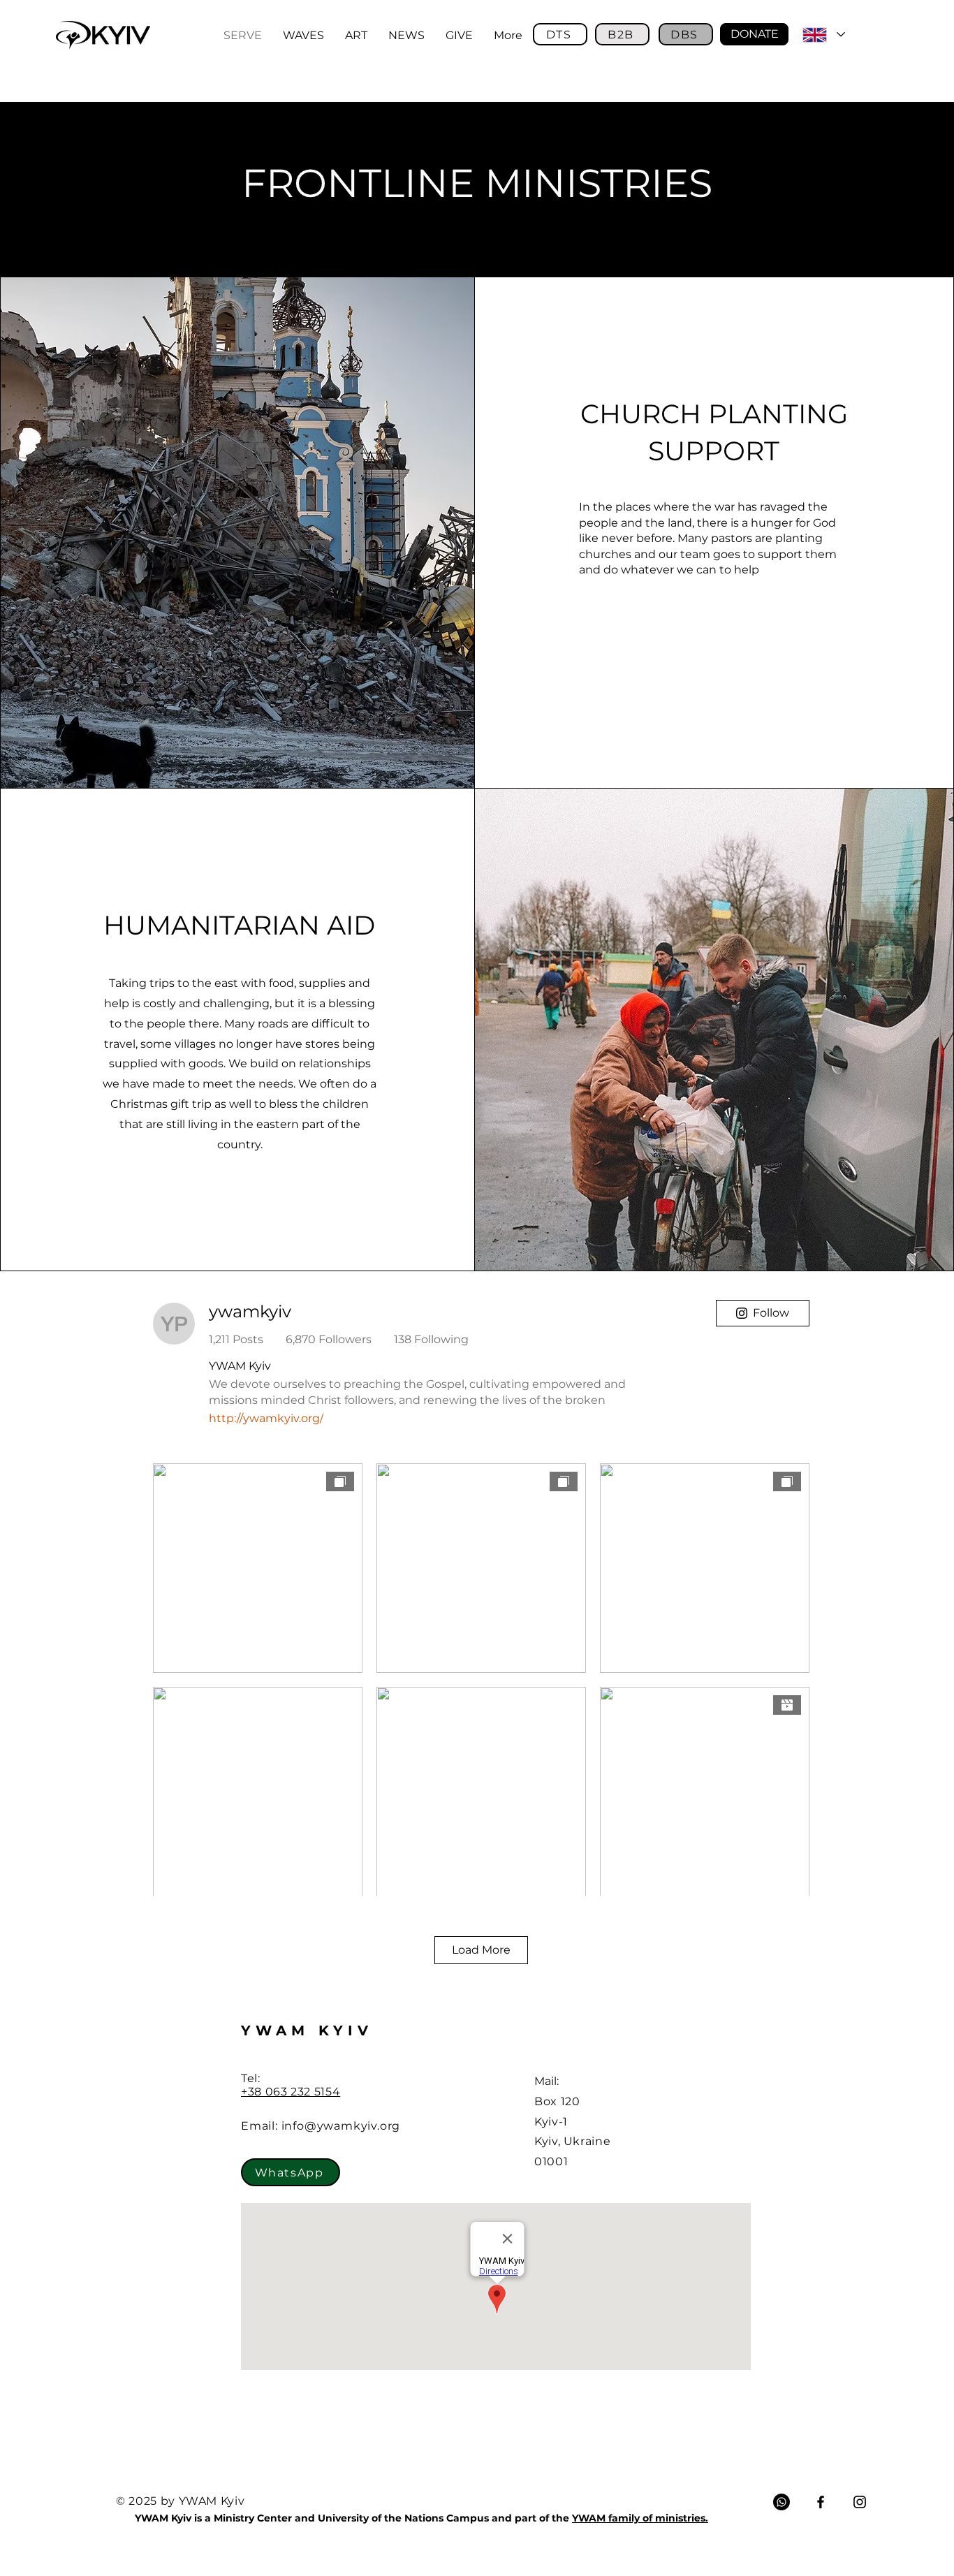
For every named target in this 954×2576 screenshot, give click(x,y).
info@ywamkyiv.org (341, 2126)
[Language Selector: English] (823, 35)
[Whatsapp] (781, 2502)
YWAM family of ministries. (640, 2518)
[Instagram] (860, 2502)
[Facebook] (821, 2502)
